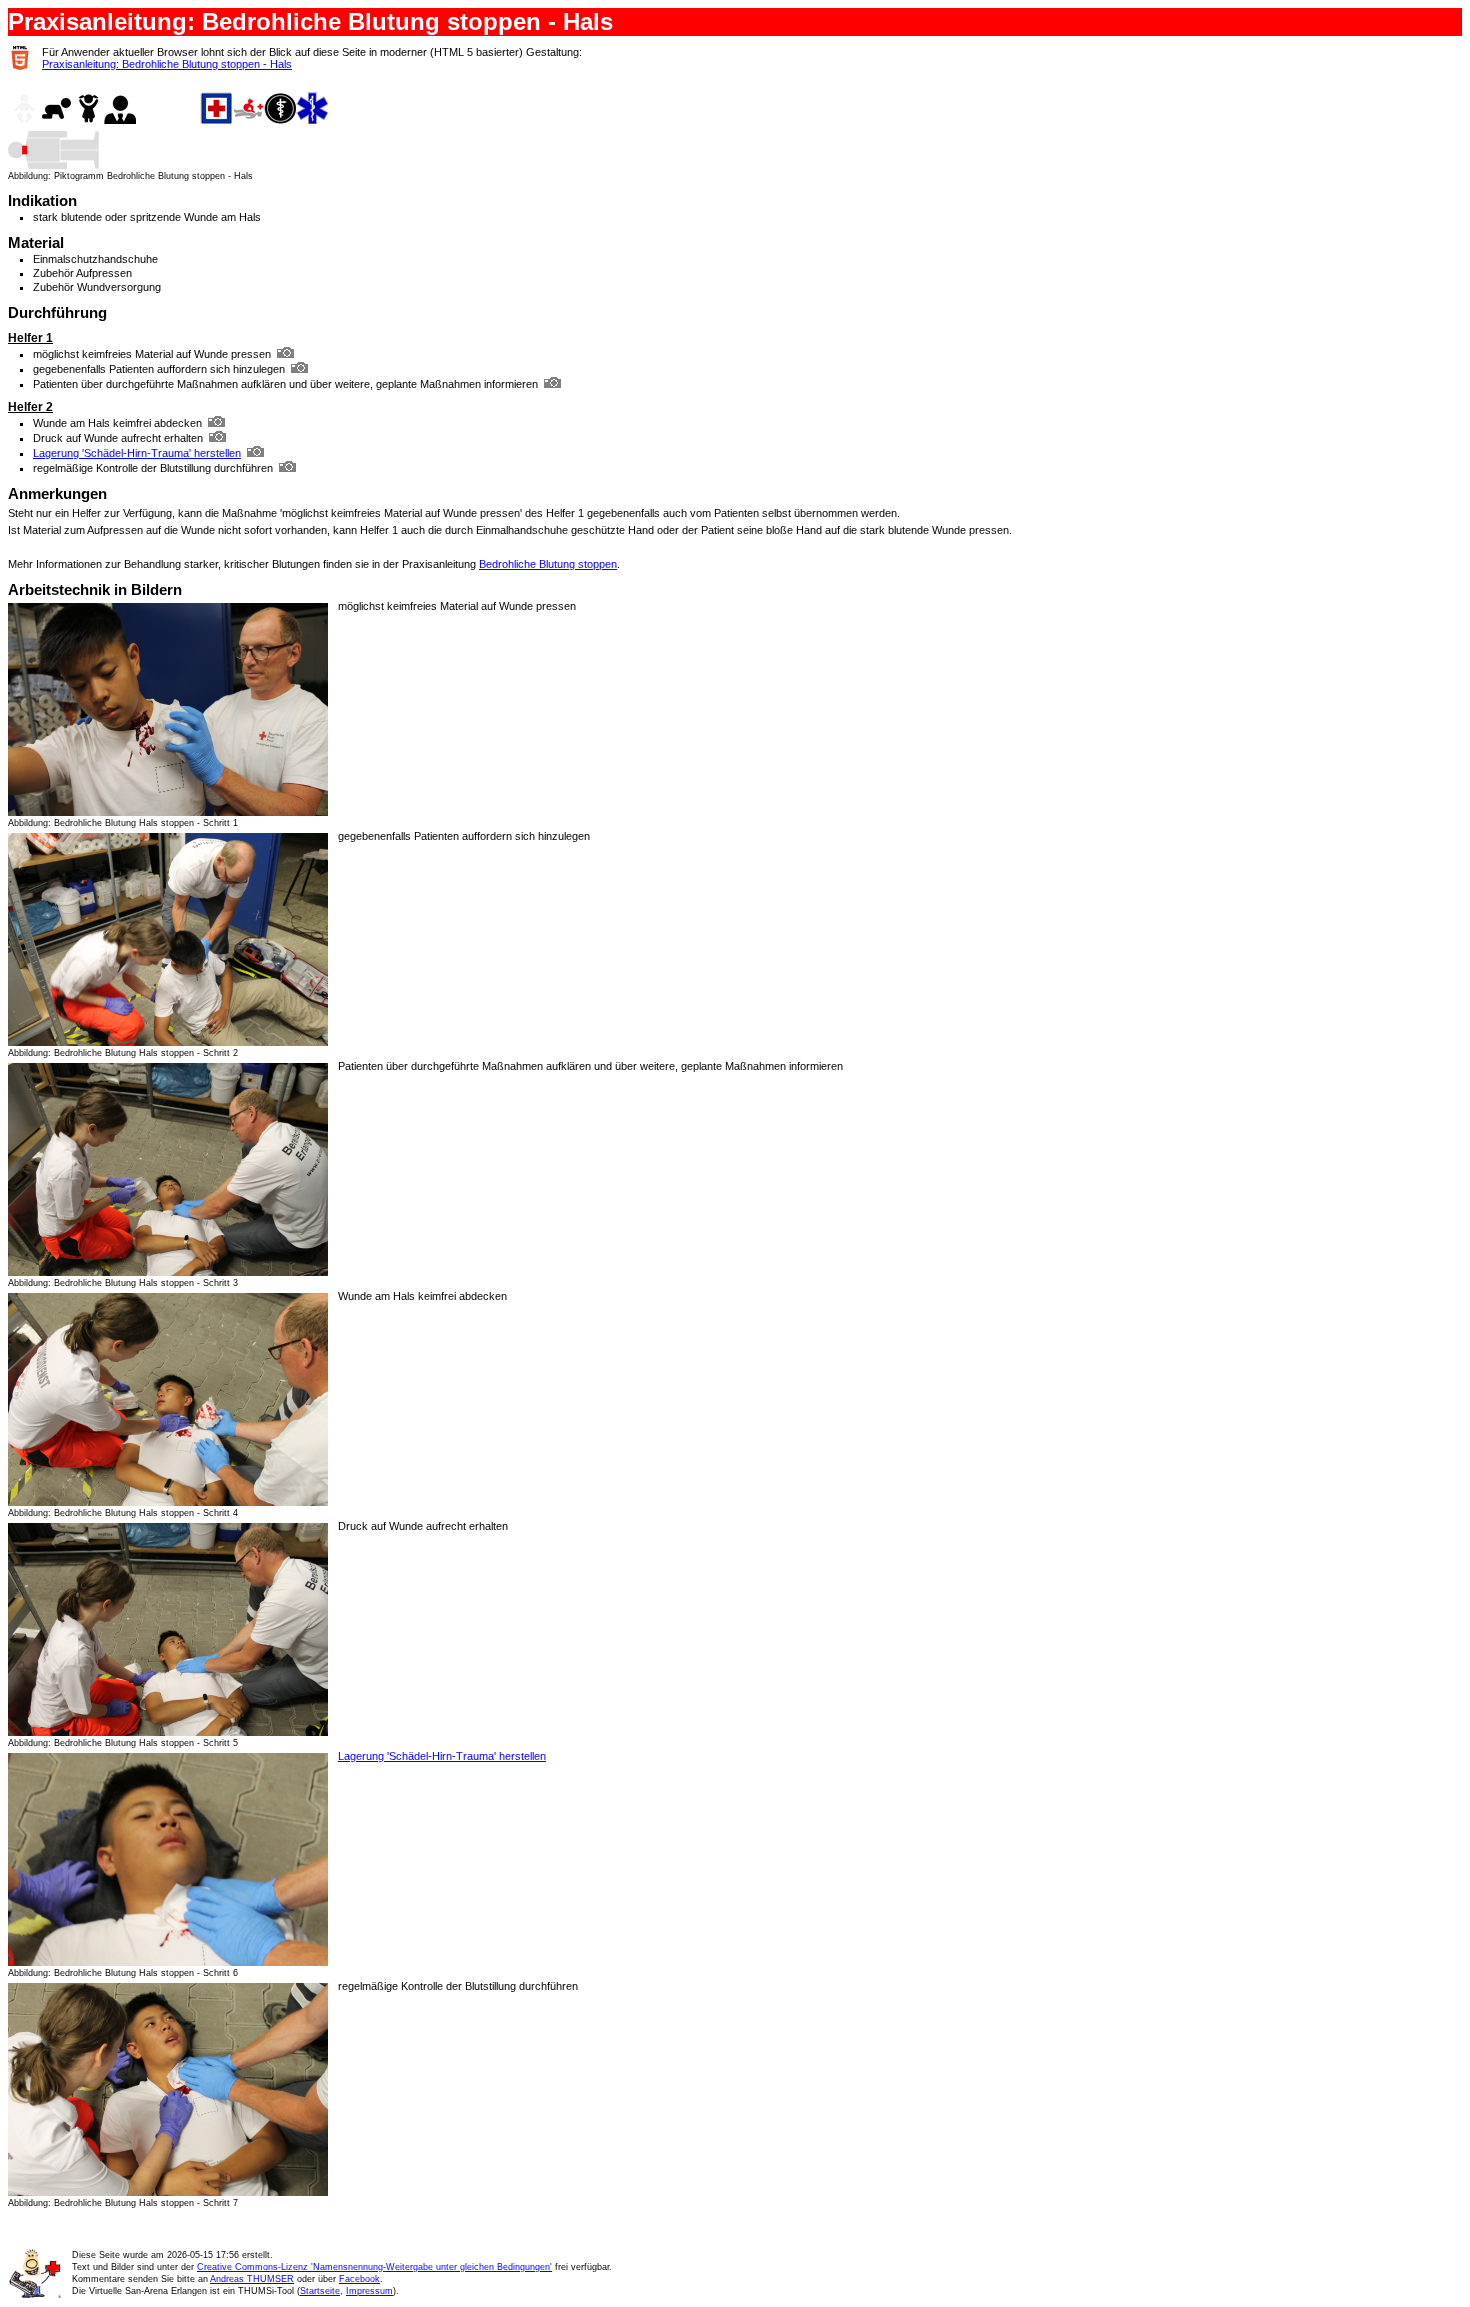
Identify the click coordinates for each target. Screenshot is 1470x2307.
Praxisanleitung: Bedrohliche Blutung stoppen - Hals (167, 64)
